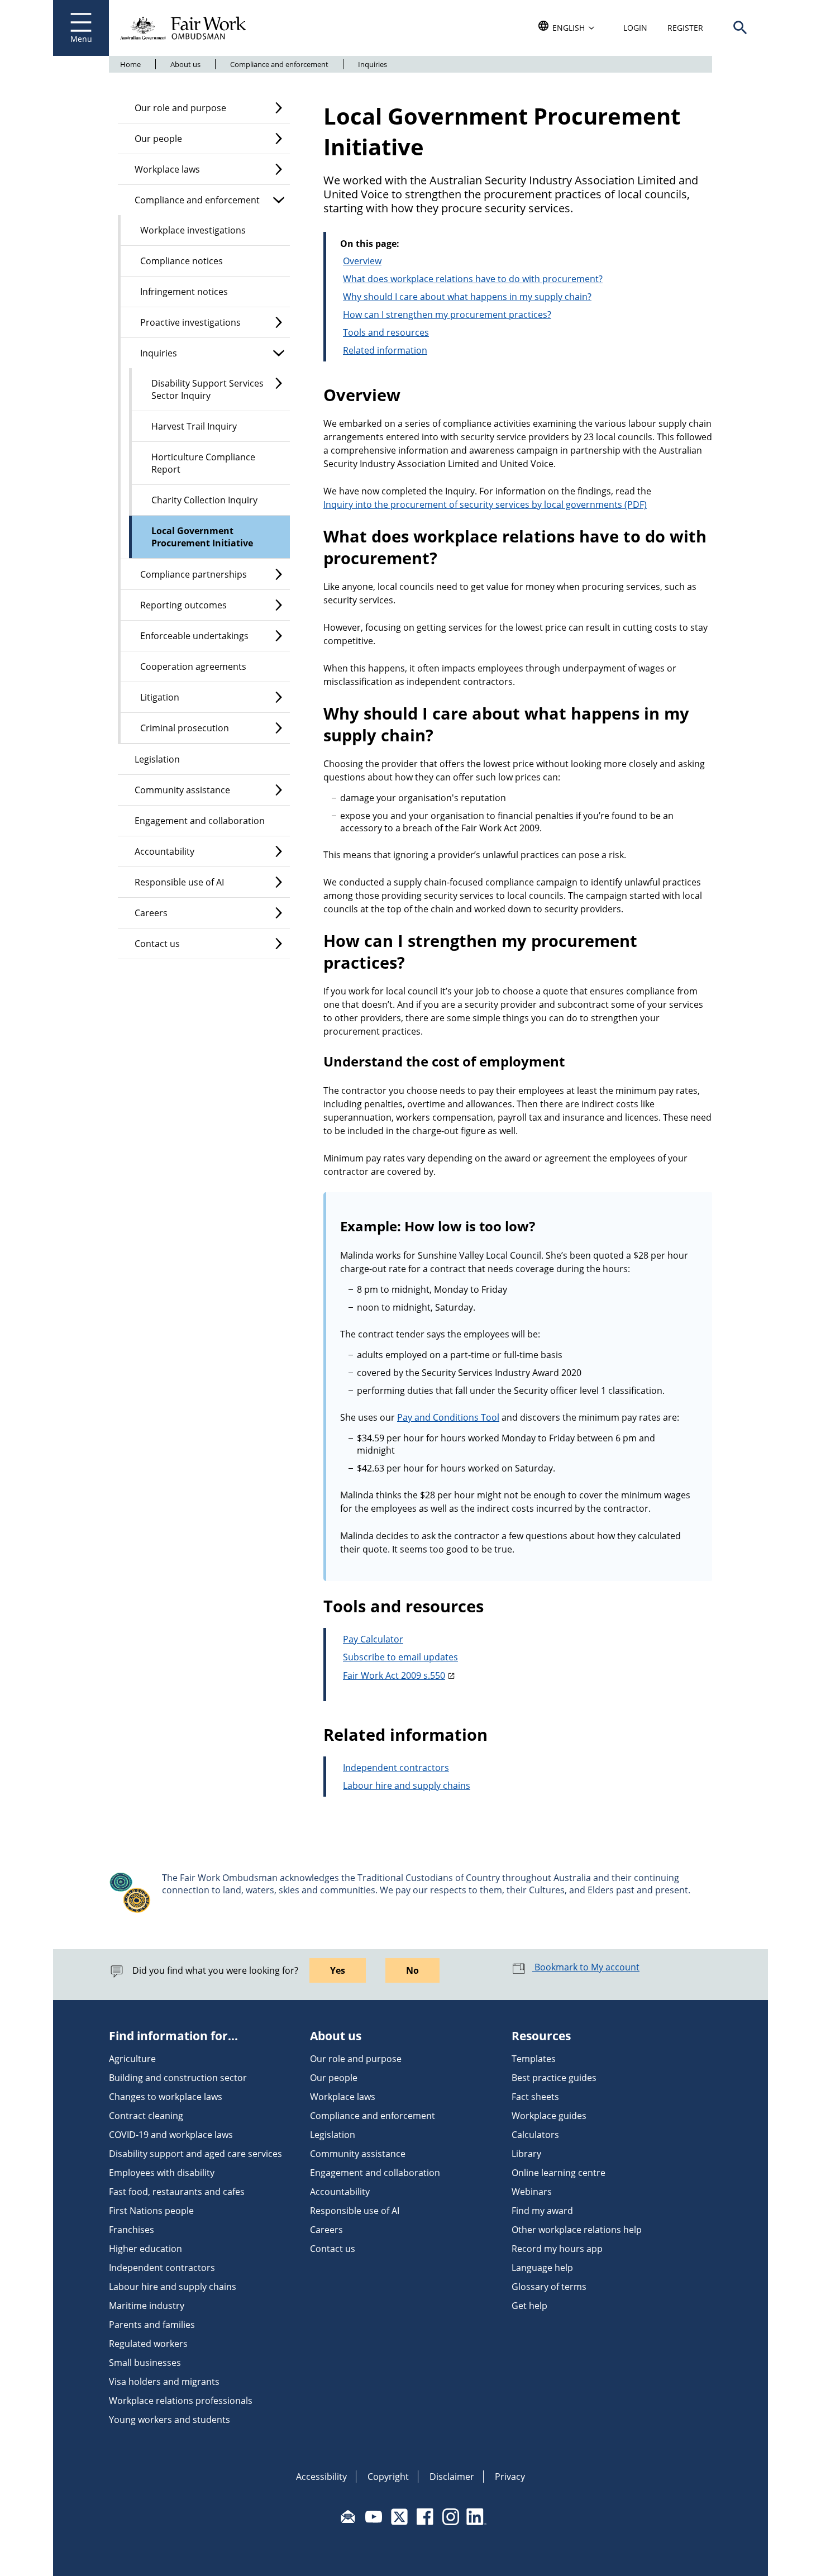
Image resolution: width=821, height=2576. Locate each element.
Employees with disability (162, 2173)
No (412, 1970)
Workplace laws (167, 169)
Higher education (145, 2249)
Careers (151, 913)
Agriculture (132, 2059)
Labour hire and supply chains (407, 1785)
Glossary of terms (549, 2287)
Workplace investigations (193, 230)
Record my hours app (557, 2249)
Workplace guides (549, 2116)
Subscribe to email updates (400, 1657)
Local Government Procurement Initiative (202, 537)
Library (526, 2154)
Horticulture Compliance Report (203, 463)
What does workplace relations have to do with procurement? (473, 279)
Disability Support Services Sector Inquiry (207, 389)
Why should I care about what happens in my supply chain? (467, 297)
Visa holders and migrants (164, 2382)
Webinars (532, 2192)
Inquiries (373, 64)
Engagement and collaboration (200, 821)
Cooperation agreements (193, 666)
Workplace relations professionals (181, 2401)
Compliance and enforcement (279, 64)
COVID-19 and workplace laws (171, 2135)
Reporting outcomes (183, 605)
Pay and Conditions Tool (448, 1417)
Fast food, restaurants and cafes (177, 2192)
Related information (385, 350)
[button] (740, 28)
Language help (542, 2268)
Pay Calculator (373, 1639)
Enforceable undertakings (194, 636)
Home (130, 64)
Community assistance (182, 790)
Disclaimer (452, 2477)
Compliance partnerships (194, 574)
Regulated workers (148, 2344)
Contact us (157, 944)
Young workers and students (170, 2420)
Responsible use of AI (179, 882)
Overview (362, 261)
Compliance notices (182, 261)
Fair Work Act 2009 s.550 (394, 1675)
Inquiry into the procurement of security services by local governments (473, 504)
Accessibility (321, 2477)
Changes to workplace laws (166, 2097)
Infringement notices (184, 292)
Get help (529, 2306)
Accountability (164, 851)
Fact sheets (535, 2097)
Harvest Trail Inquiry (194, 426)
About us (185, 64)
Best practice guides (554, 2078)
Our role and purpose (180, 108)
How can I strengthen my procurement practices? (447, 315)
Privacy (510, 2477)
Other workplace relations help (577, 2230)
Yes (338, 1970)
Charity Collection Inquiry (204, 500)
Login (635, 28)
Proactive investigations (190, 322)
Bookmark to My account (586, 1967)
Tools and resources (386, 332)
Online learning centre (559, 2173)
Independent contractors (396, 1768)
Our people (158, 139)
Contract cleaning (146, 2116)
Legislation (157, 759)
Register (685, 28)
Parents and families (152, 2325)
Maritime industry (147, 2306)
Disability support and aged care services (195, 2154)
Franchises (132, 2230)
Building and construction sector (178, 2078)
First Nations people (151, 2211)
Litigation (160, 697)
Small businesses (145, 2363)
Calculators (535, 2135)
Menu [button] (81, 39)
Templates (534, 2059)
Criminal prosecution (185, 728)
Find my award (542, 2211)
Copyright (388, 2477)
